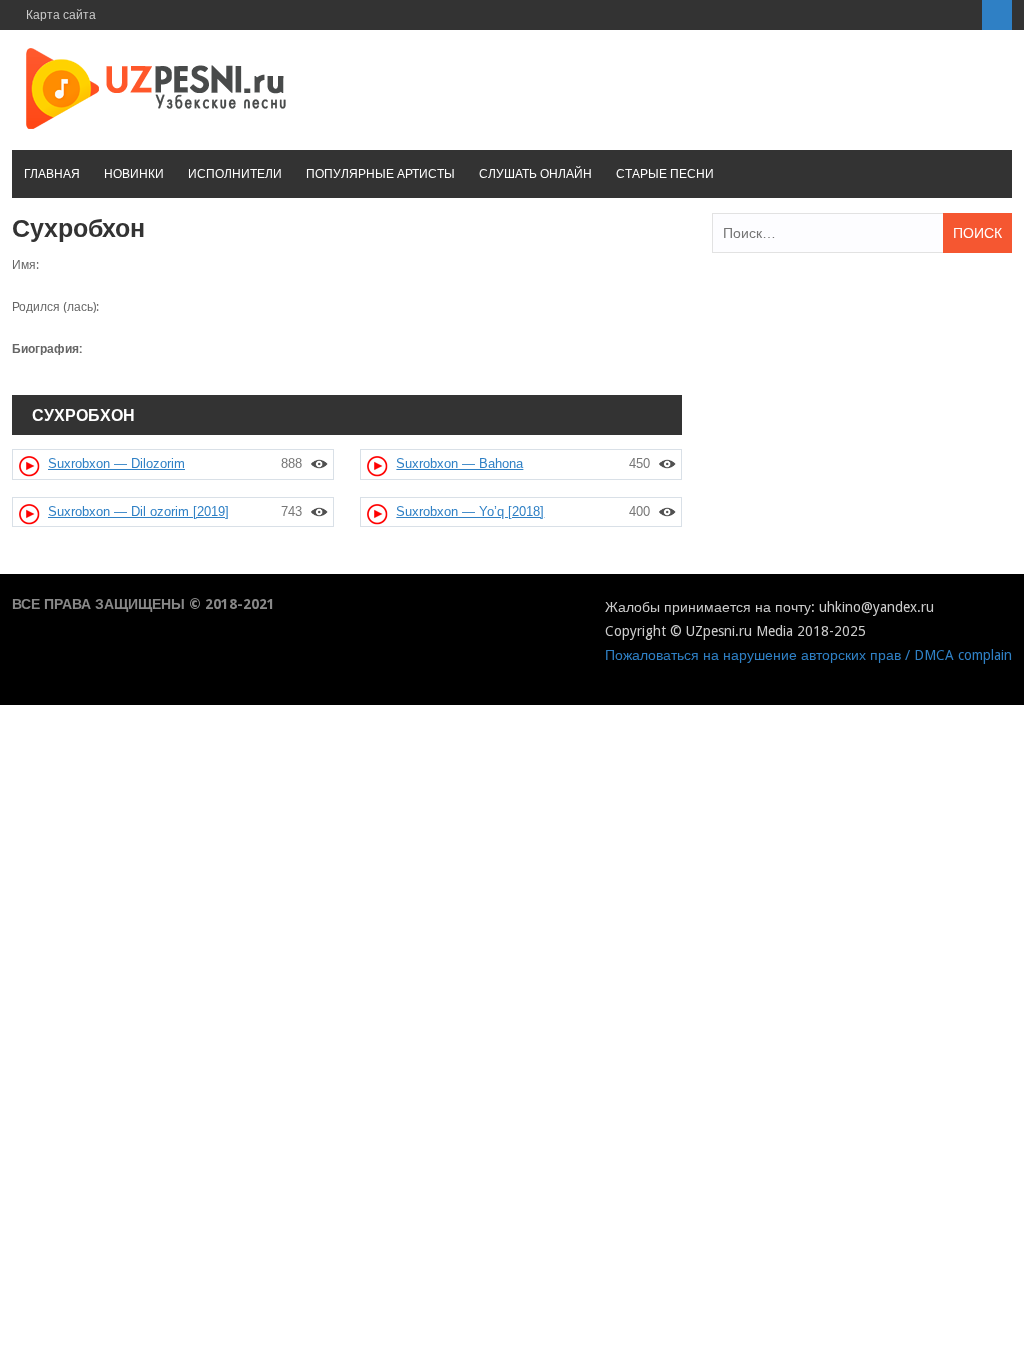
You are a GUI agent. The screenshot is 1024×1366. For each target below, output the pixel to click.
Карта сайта (61, 15)
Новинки (134, 174)
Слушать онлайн (535, 174)
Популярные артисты (380, 174)
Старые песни (665, 174)
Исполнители (235, 174)
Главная (52, 174)
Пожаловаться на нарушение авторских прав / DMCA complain (808, 655)
